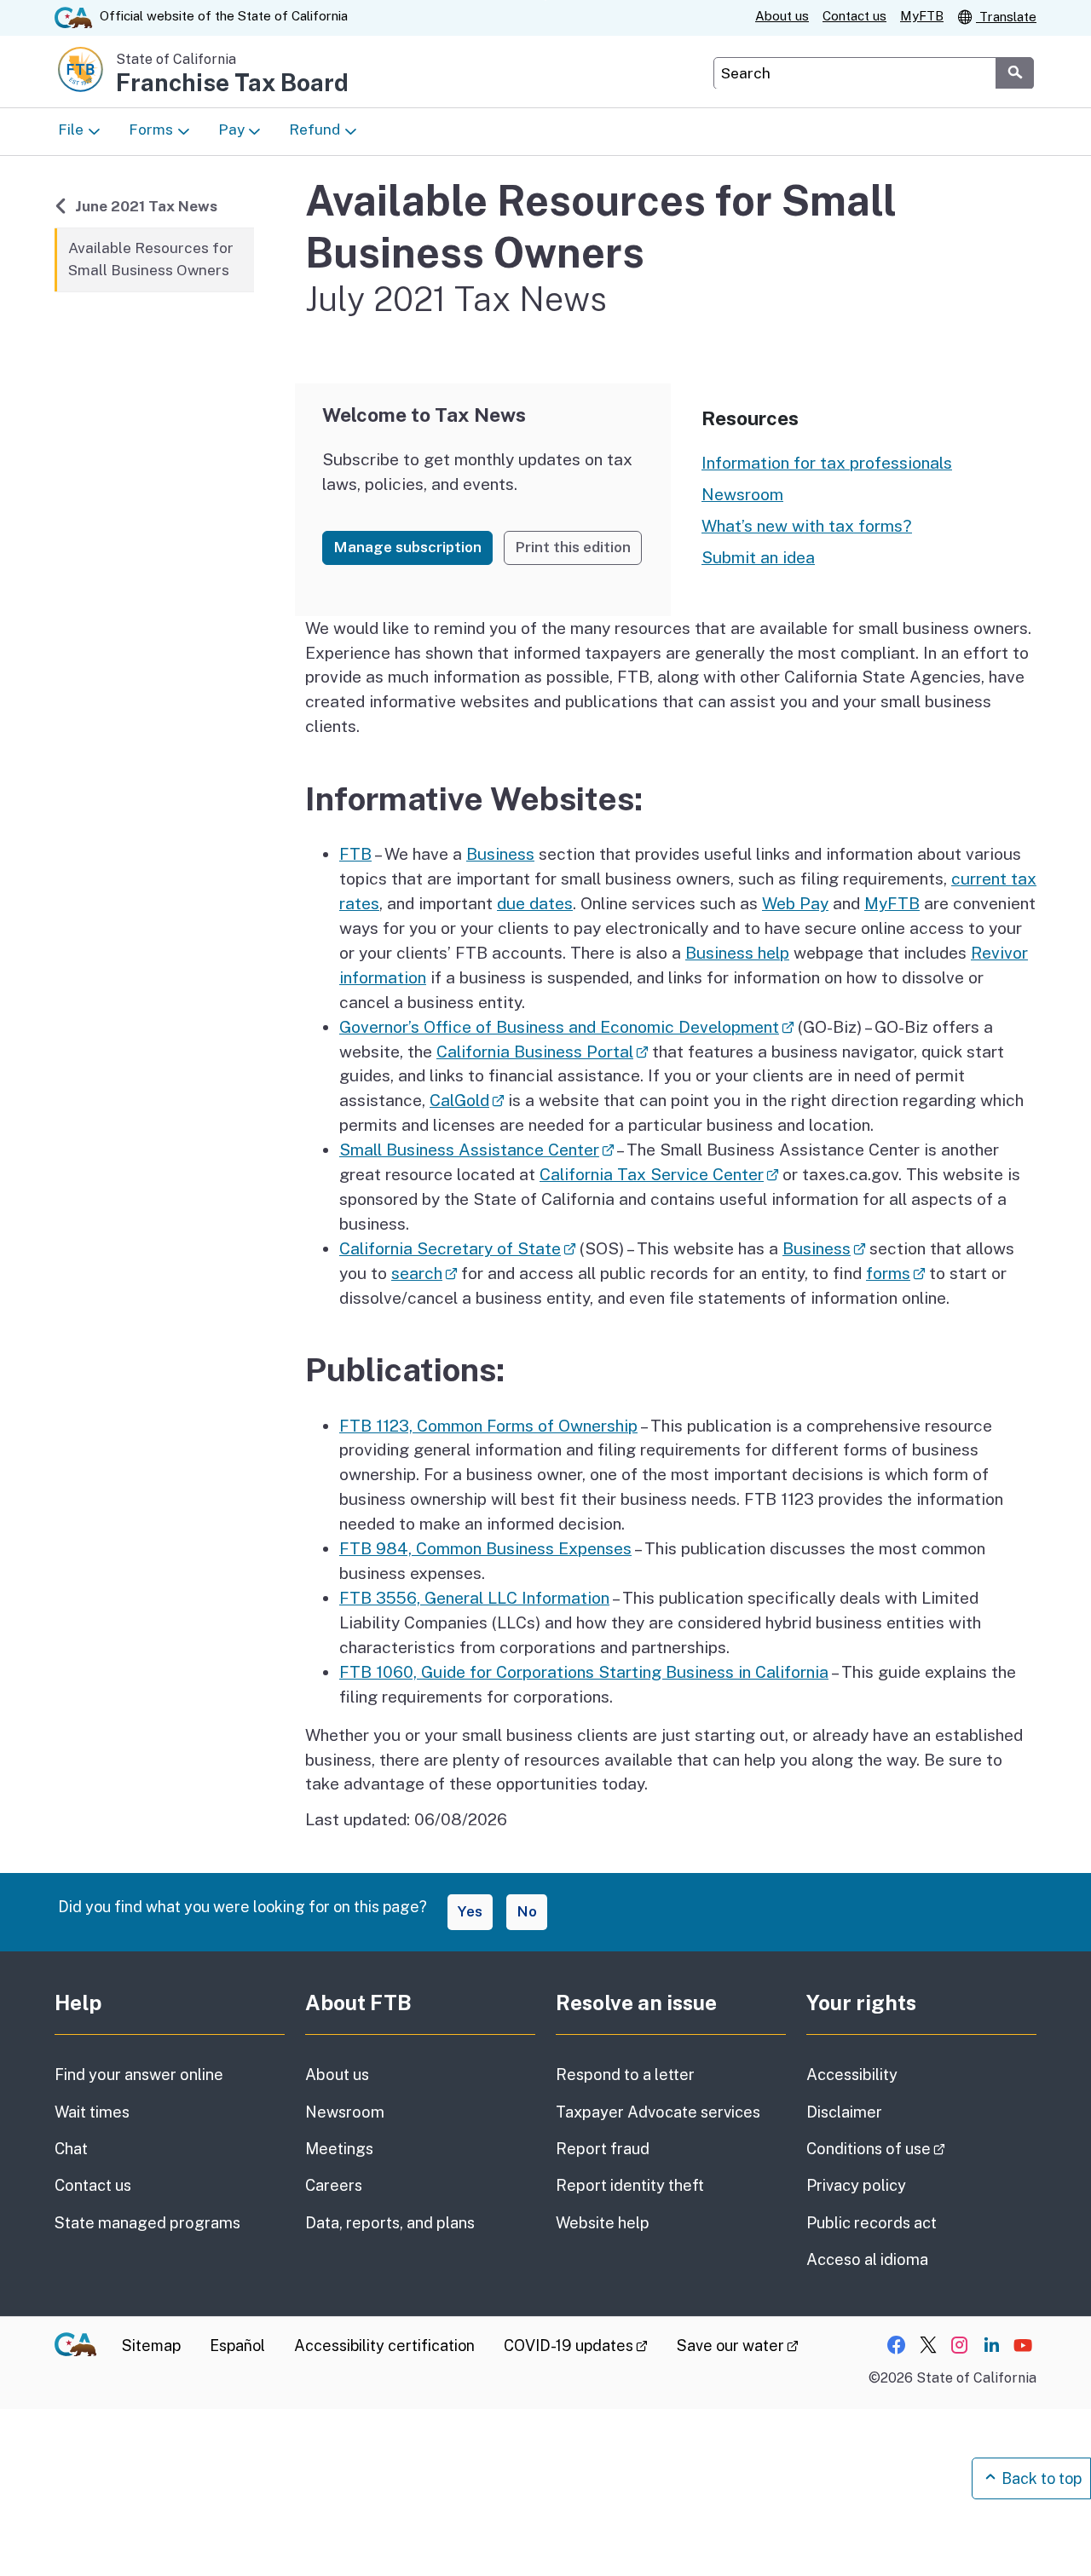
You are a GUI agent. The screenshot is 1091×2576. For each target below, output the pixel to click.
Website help (603, 2223)
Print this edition (573, 547)
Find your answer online (139, 2075)
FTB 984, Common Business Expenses (485, 1548)
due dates (535, 903)
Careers (334, 2185)
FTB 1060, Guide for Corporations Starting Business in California (584, 1672)
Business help (737, 953)
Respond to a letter (625, 2075)
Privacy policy (856, 2185)
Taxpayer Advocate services (658, 2112)
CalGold (467, 1100)
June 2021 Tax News (146, 206)
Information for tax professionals (827, 463)
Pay (231, 130)
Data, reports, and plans (390, 2223)
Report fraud (603, 2149)
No (527, 1911)
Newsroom (742, 494)
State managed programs (147, 2223)
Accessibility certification (384, 2345)
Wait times (92, 2112)
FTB (355, 854)
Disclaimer (844, 2112)
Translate (1006, 17)
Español (237, 2345)
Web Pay (795, 903)
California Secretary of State (457, 1248)
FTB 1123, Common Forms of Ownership (488, 1426)
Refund (315, 130)
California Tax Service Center (659, 1174)
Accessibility (852, 2075)
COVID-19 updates (576, 2345)
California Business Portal (542, 1052)
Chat (71, 2149)
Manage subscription (407, 547)
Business (500, 854)
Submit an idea (758, 557)
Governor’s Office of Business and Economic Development (566, 1027)
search (424, 1273)
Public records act (872, 2223)
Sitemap (151, 2345)
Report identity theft (630, 2185)
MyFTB (922, 16)
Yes (470, 1911)
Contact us (854, 16)
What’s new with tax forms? (807, 526)
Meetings (339, 2149)
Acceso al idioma (867, 2259)
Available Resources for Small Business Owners (151, 259)
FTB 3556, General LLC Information (474, 1598)
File (71, 130)
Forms (151, 130)
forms (895, 1273)
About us (782, 16)
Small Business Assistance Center (476, 1150)
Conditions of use (921, 2148)
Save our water (738, 2345)
